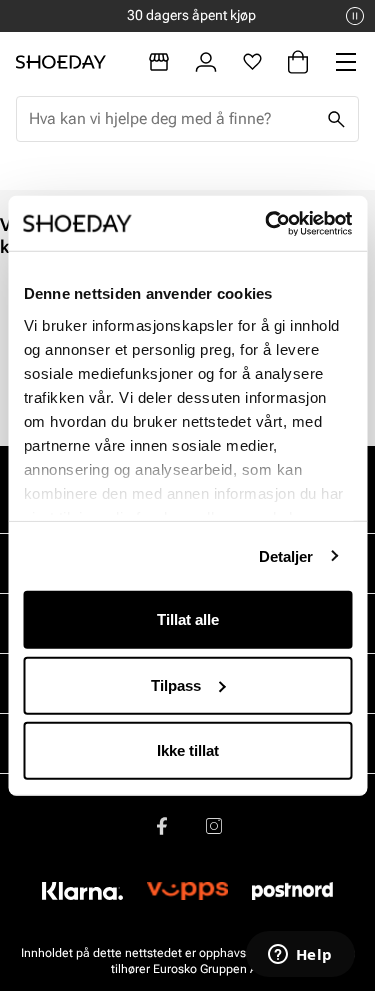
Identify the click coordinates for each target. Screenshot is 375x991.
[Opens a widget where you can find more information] (300, 956)
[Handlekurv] (298, 62)
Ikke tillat (188, 750)
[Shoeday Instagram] (214, 826)
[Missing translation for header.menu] (346, 62)
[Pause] (355, 16)
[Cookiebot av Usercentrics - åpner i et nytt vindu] (267, 223)
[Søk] (336, 119)
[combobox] (171, 119)
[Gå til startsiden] (61, 62)
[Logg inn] (206, 62)
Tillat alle (188, 619)
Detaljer (286, 555)
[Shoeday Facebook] (162, 826)
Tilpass (176, 684)
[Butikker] (159, 62)
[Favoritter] (252, 62)
